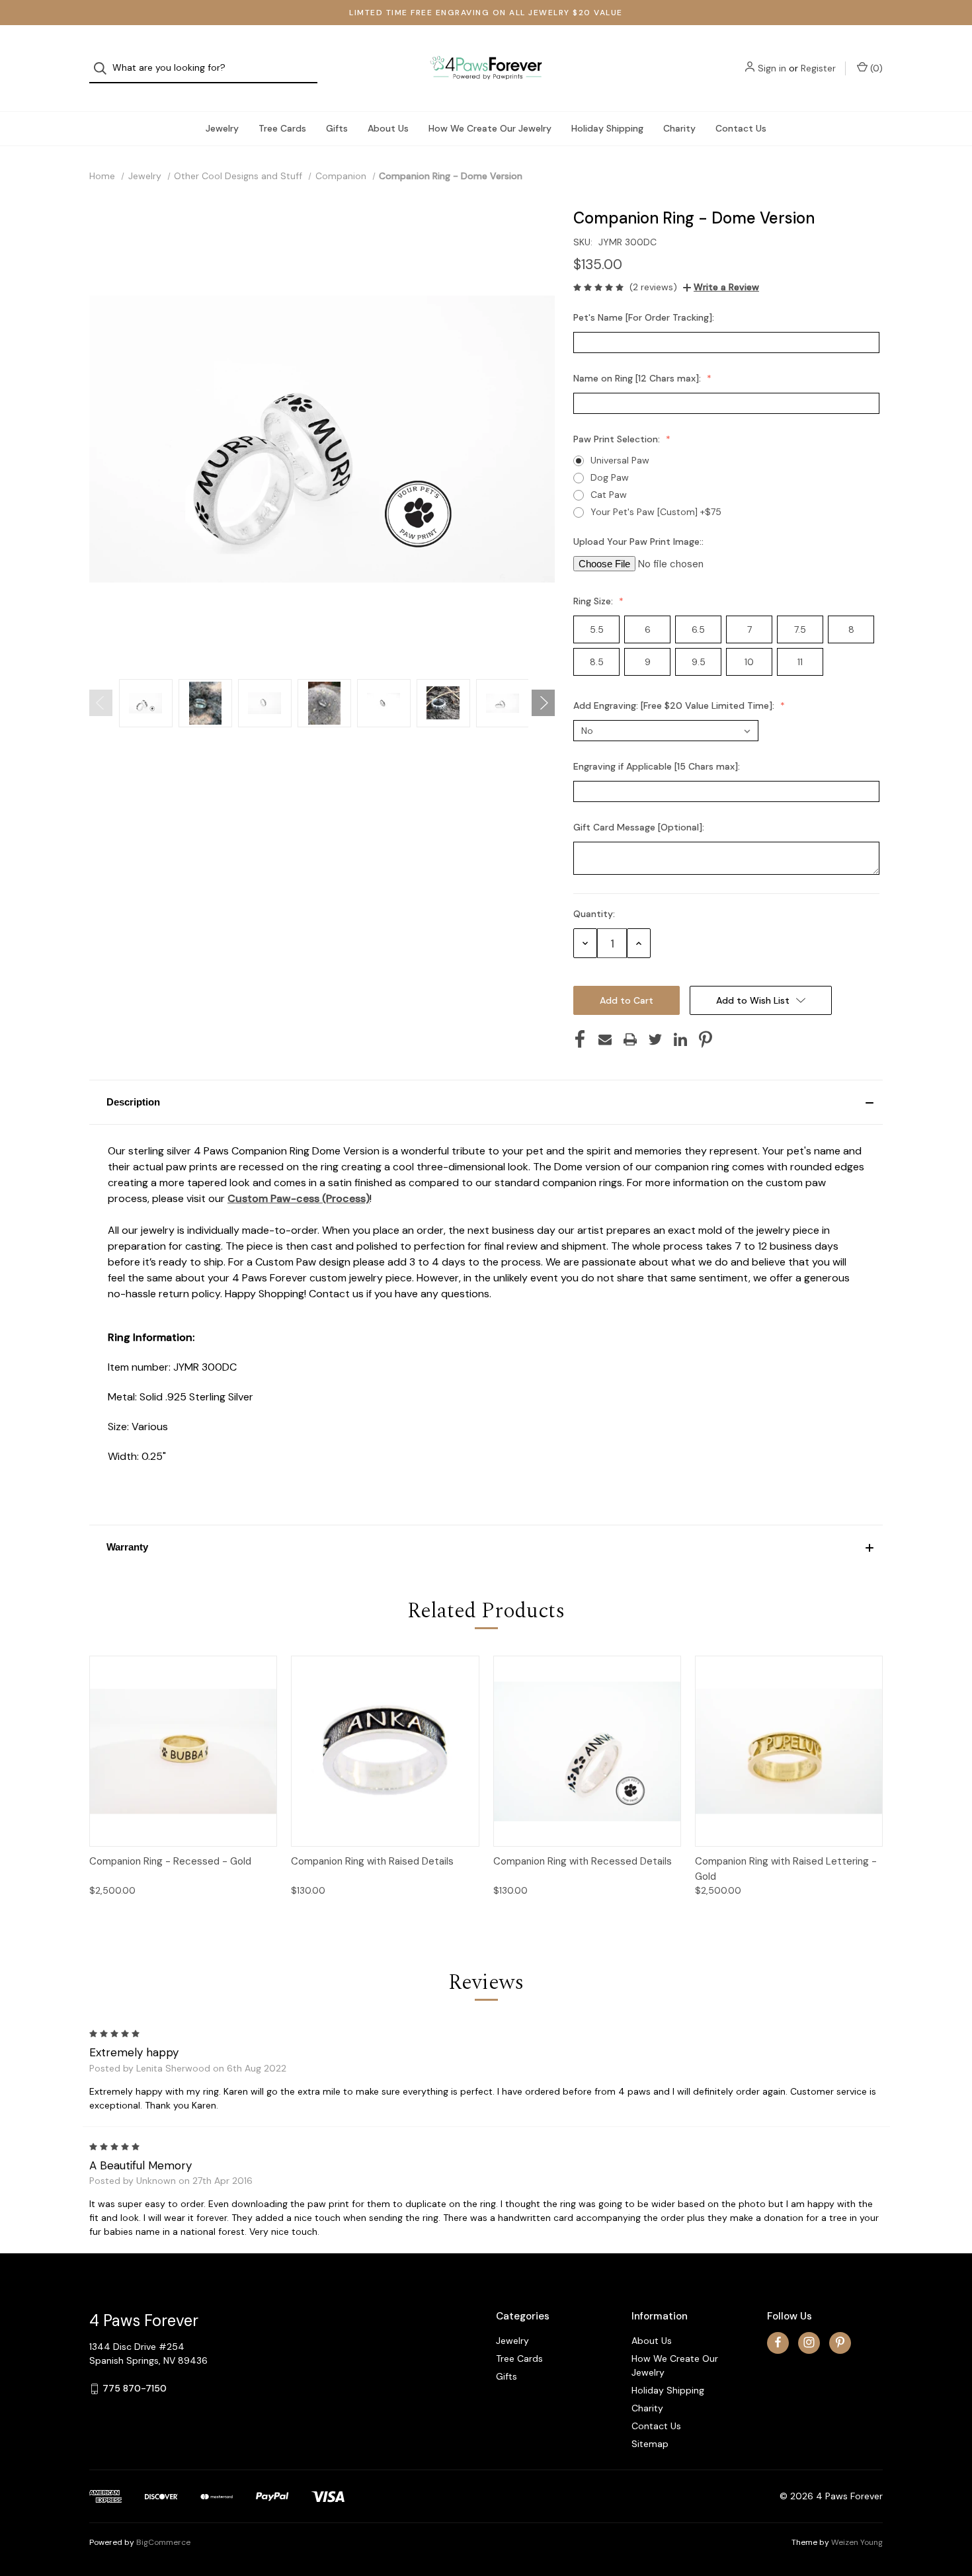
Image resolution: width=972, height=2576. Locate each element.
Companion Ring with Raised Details (372, 1861)
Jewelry (222, 128)
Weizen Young (857, 2542)
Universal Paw (620, 460)
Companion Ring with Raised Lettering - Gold (786, 1869)
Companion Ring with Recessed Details (583, 1861)
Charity (679, 128)
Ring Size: (594, 601)
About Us (388, 128)
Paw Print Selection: (618, 439)
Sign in (772, 68)
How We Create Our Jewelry (490, 128)
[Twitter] (655, 1039)
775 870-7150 (135, 2388)
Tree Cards (282, 128)
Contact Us (741, 128)
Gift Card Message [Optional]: (640, 827)
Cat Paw (609, 495)
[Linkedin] (680, 1039)
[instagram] (809, 2342)
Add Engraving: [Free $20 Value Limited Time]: (675, 705)
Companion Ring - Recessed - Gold (170, 1861)
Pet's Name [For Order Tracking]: (645, 317)
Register (818, 68)
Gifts (337, 128)
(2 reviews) (653, 287)
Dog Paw (610, 477)
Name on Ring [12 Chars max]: (638, 378)
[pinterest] (840, 2342)
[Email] (605, 1039)
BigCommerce (163, 2542)
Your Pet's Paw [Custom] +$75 (656, 512)
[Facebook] (580, 1039)
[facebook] (778, 2342)
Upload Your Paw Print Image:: (640, 542)
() (875, 68)
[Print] (630, 1039)
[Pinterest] (706, 1039)
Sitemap (650, 2444)
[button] (486, 1102)
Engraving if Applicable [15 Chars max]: (658, 766)
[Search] (104, 68)
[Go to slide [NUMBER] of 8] (101, 703)
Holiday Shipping (607, 128)
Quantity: (594, 914)
